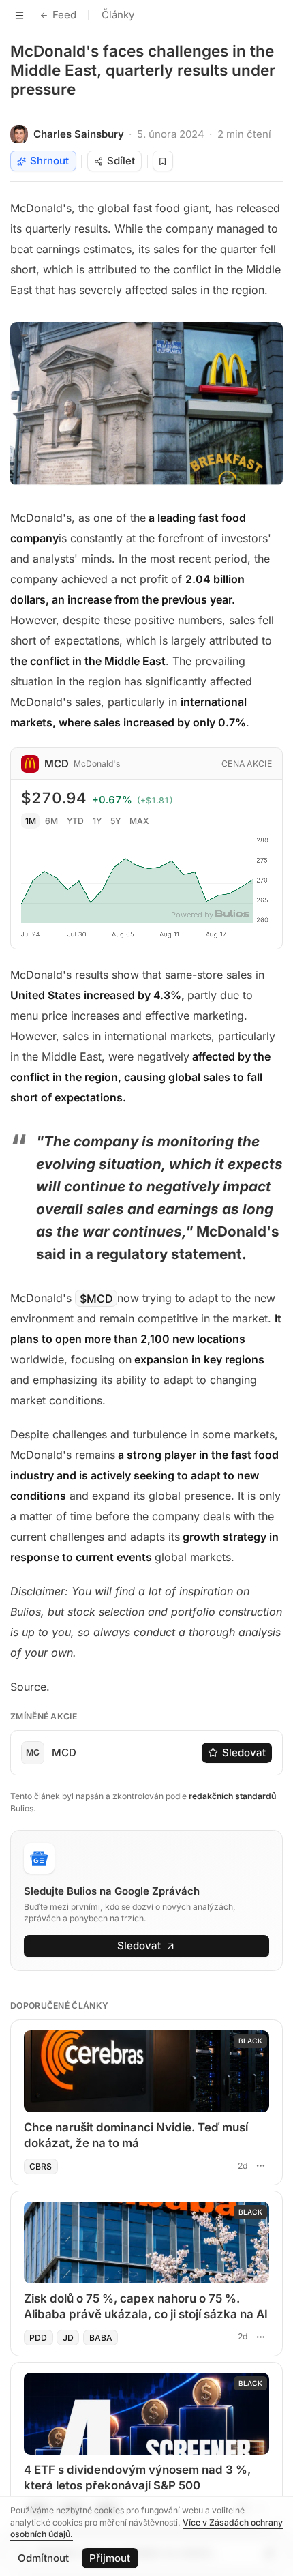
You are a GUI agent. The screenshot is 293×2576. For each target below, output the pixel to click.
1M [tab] (31, 821)
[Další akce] (260, 2165)
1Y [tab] (97, 821)
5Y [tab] (115, 821)
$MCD (96, 1298)
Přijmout (110, 2558)
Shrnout (49, 161)
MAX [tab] (139, 821)
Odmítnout (43, 2558)
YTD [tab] (75, 821)
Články (118, 15)
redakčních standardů (232, 1796)
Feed (64, 15)
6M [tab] (51, 821)
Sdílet (121, 161)
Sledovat (244, 1752)
